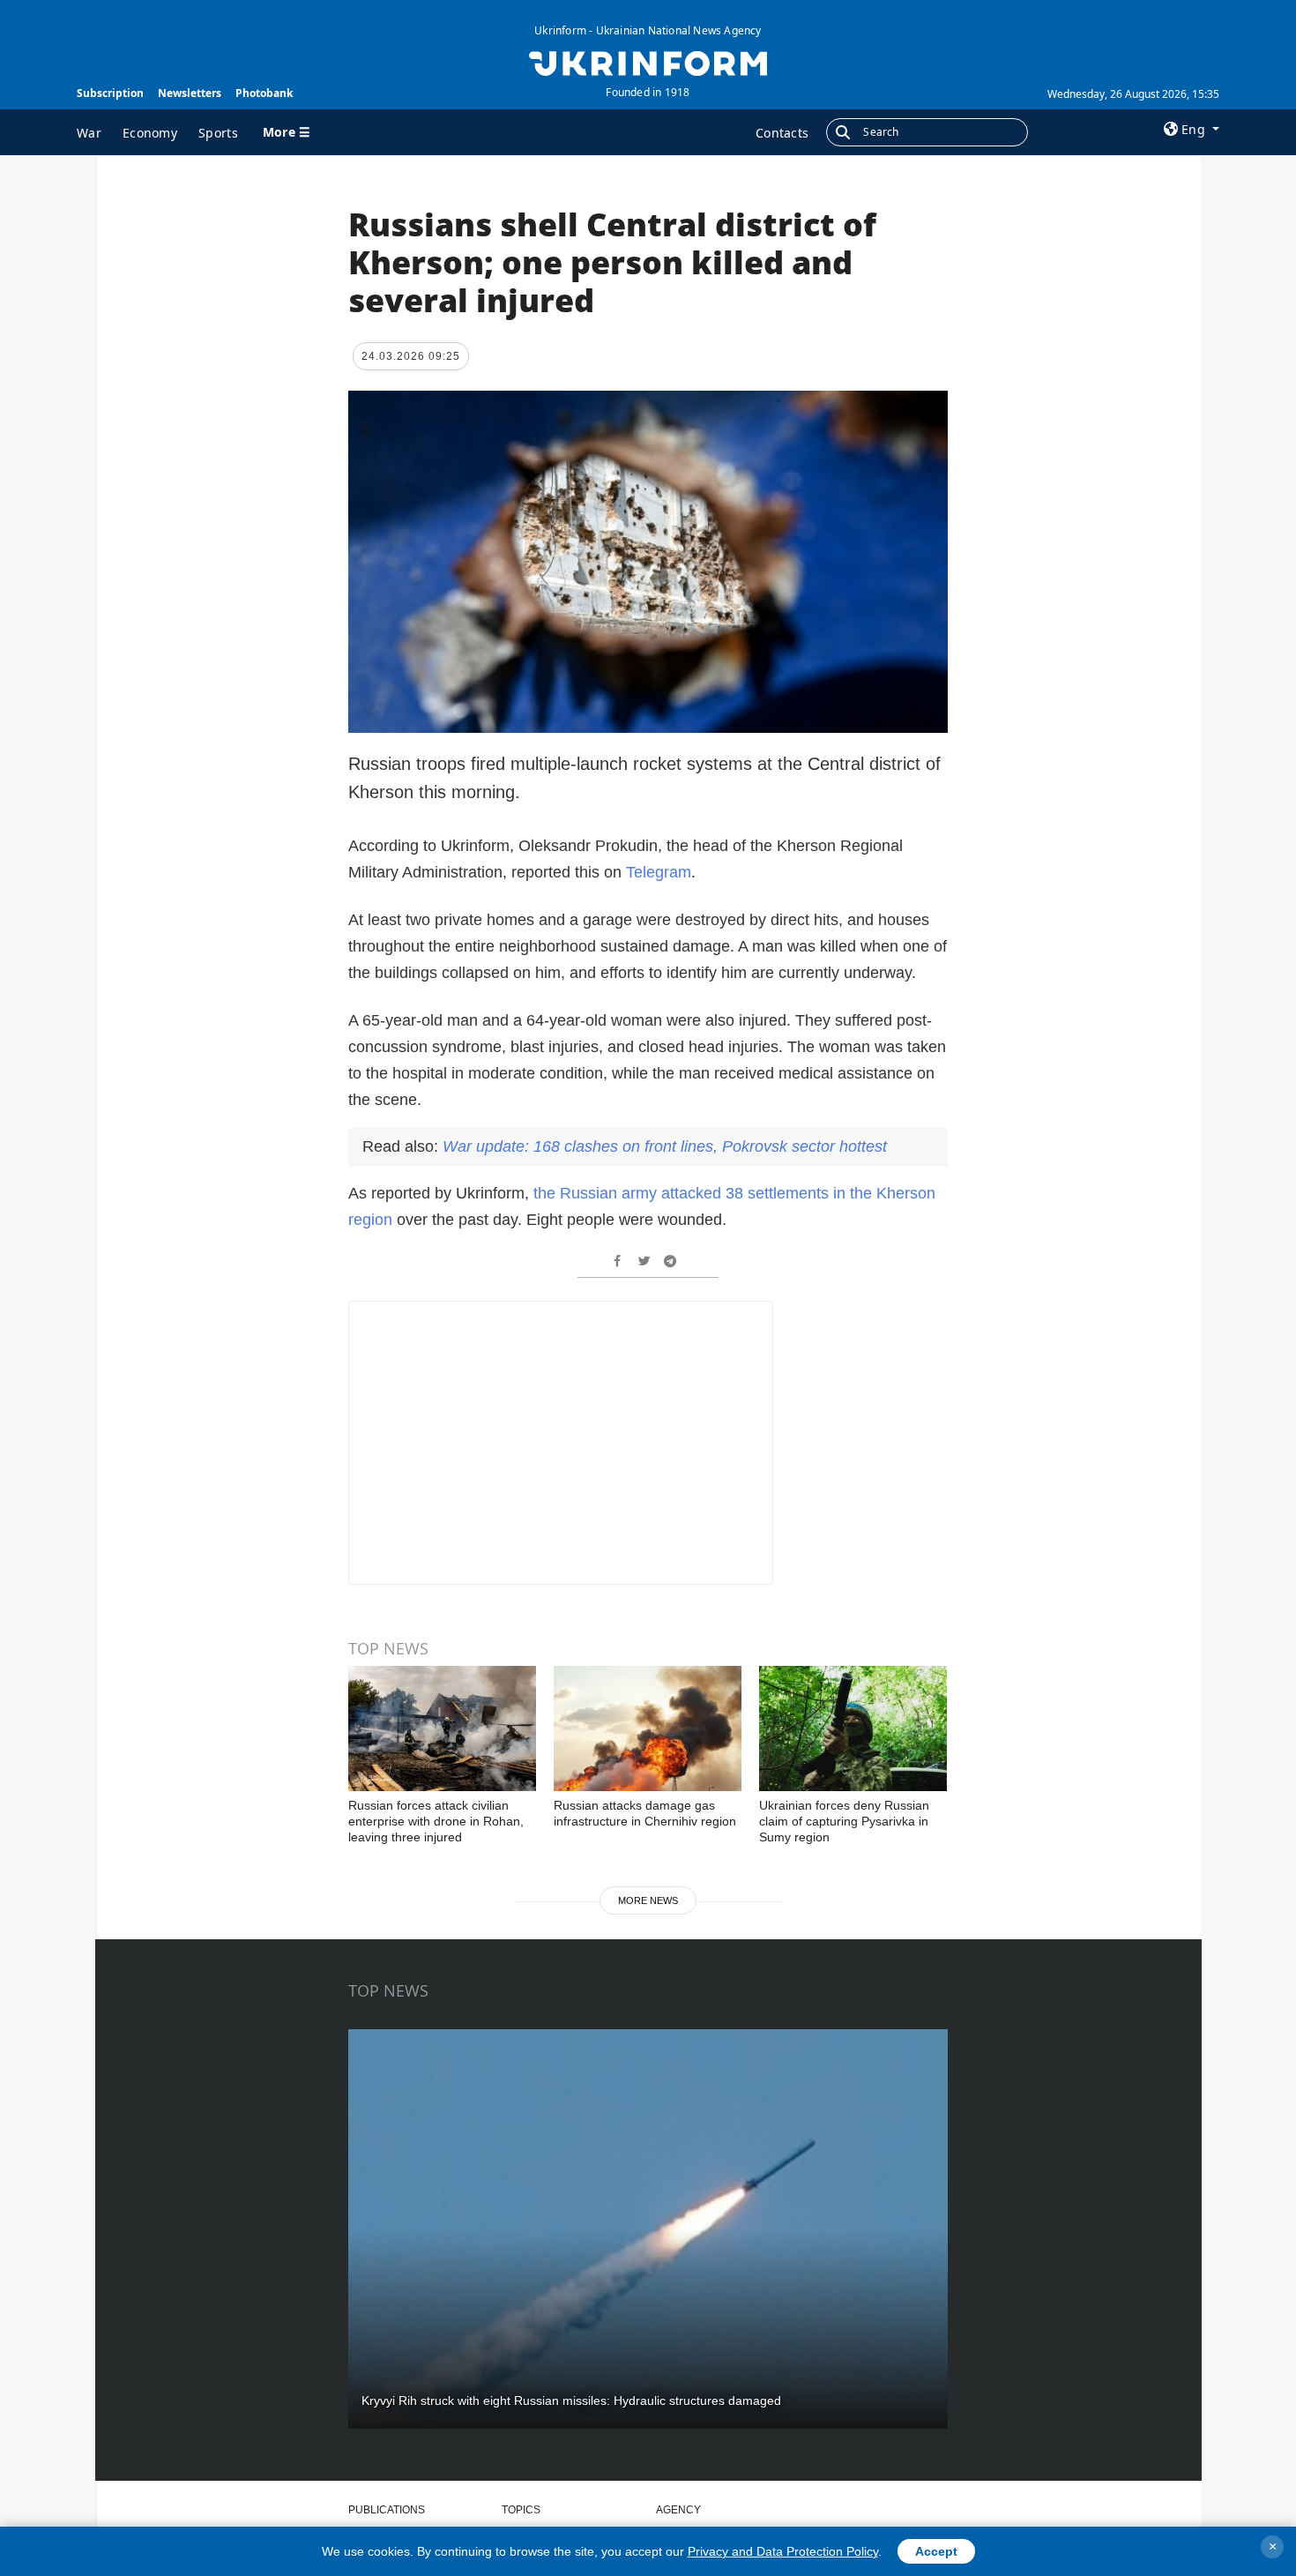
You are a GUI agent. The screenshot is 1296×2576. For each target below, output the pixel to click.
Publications (387, 2510)
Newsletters (190, 93)
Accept (936, 2551)
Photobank (264, 93)
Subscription (110, 93)
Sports (218, 133)
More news (648, 1900)
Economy (150, 133)
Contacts (782, 133)
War (89, 133)
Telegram (659, 872)
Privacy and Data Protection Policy (783, 2551)
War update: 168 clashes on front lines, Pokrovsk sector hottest (665, 1146)
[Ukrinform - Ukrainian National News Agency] (648, 62)
